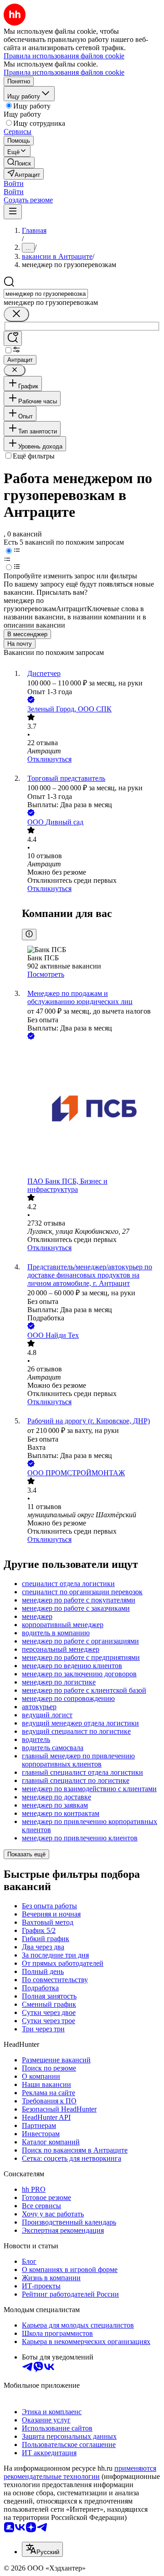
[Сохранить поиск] (13, 338)
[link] (19, 162)
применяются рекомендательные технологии (80, 2472)
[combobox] (46, 294)
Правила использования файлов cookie (64, 72)
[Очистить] (16, 314)
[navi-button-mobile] (13, 212)
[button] (14, 183)
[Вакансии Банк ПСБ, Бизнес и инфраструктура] (91, 1109)
